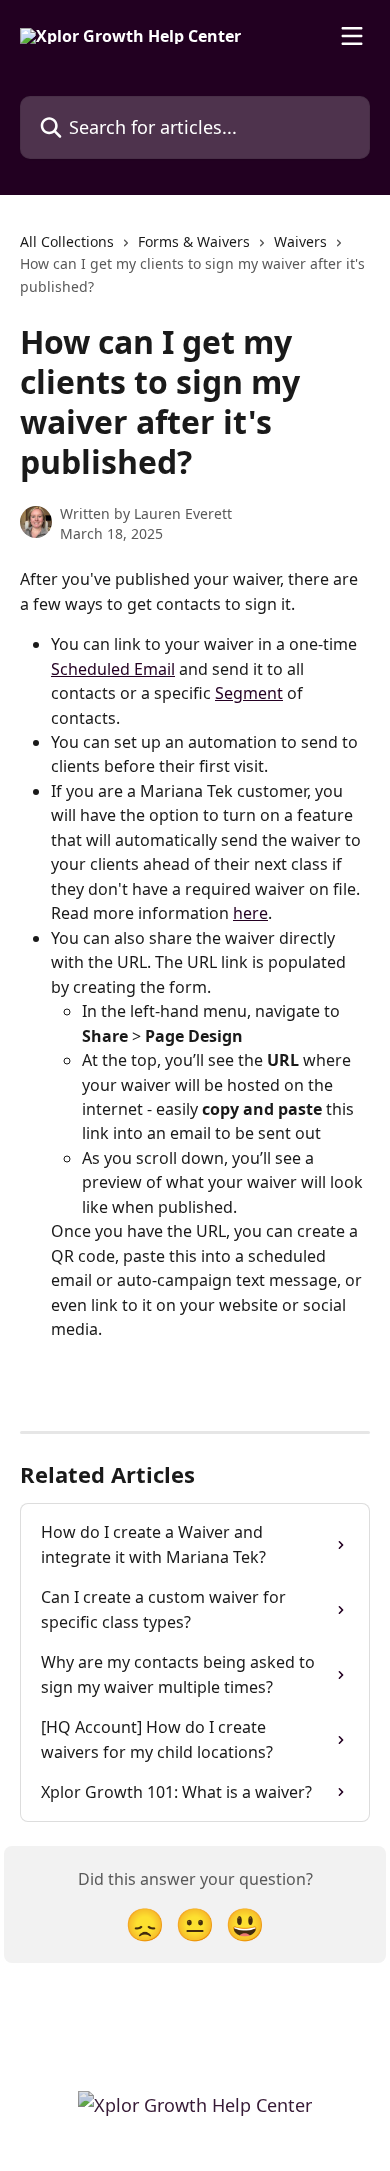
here (250, 913)
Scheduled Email (113, 669)
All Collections (67, 241)
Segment (249, 693)
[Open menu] (352, 36)
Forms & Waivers (194, 241)
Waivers (300, 241)
